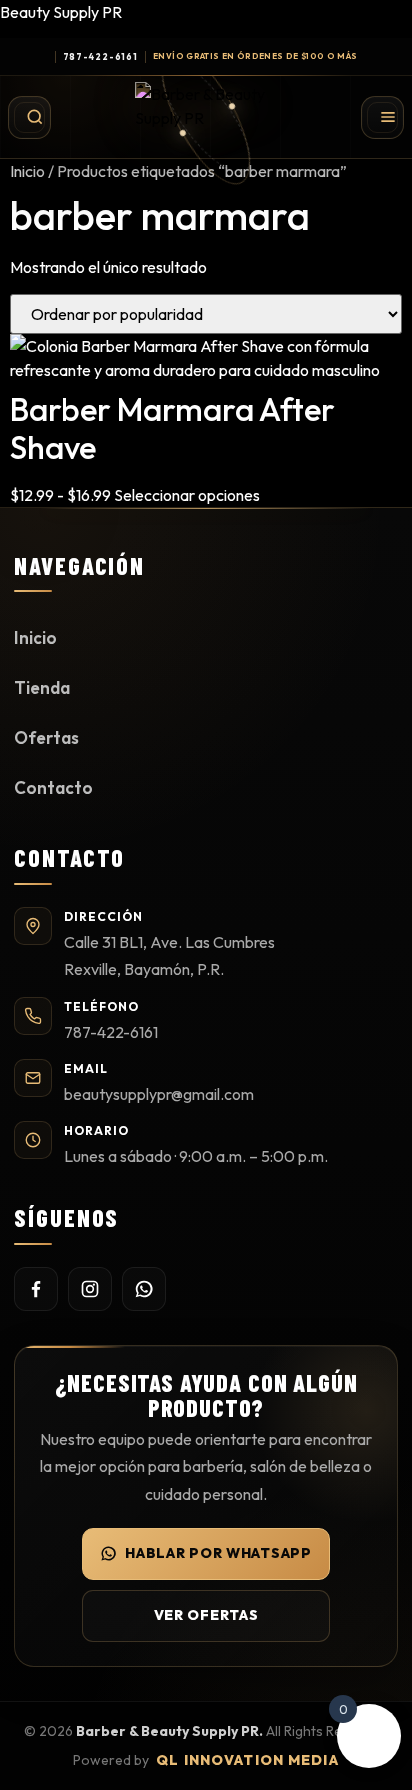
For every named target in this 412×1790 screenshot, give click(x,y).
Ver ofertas (206, 1615)
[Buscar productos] (29, 117)
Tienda (42, 687)
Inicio (27, 171)
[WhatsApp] (144, 1289)
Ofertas (46, 737)
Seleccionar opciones (187, 495)
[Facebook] (36, 1289)
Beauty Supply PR (61, 12)
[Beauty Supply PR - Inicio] (206, 117)
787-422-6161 (101, 57)
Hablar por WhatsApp (218, 1553)
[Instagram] (90, 1289)
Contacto (53, 787)
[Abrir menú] (382, 117)
